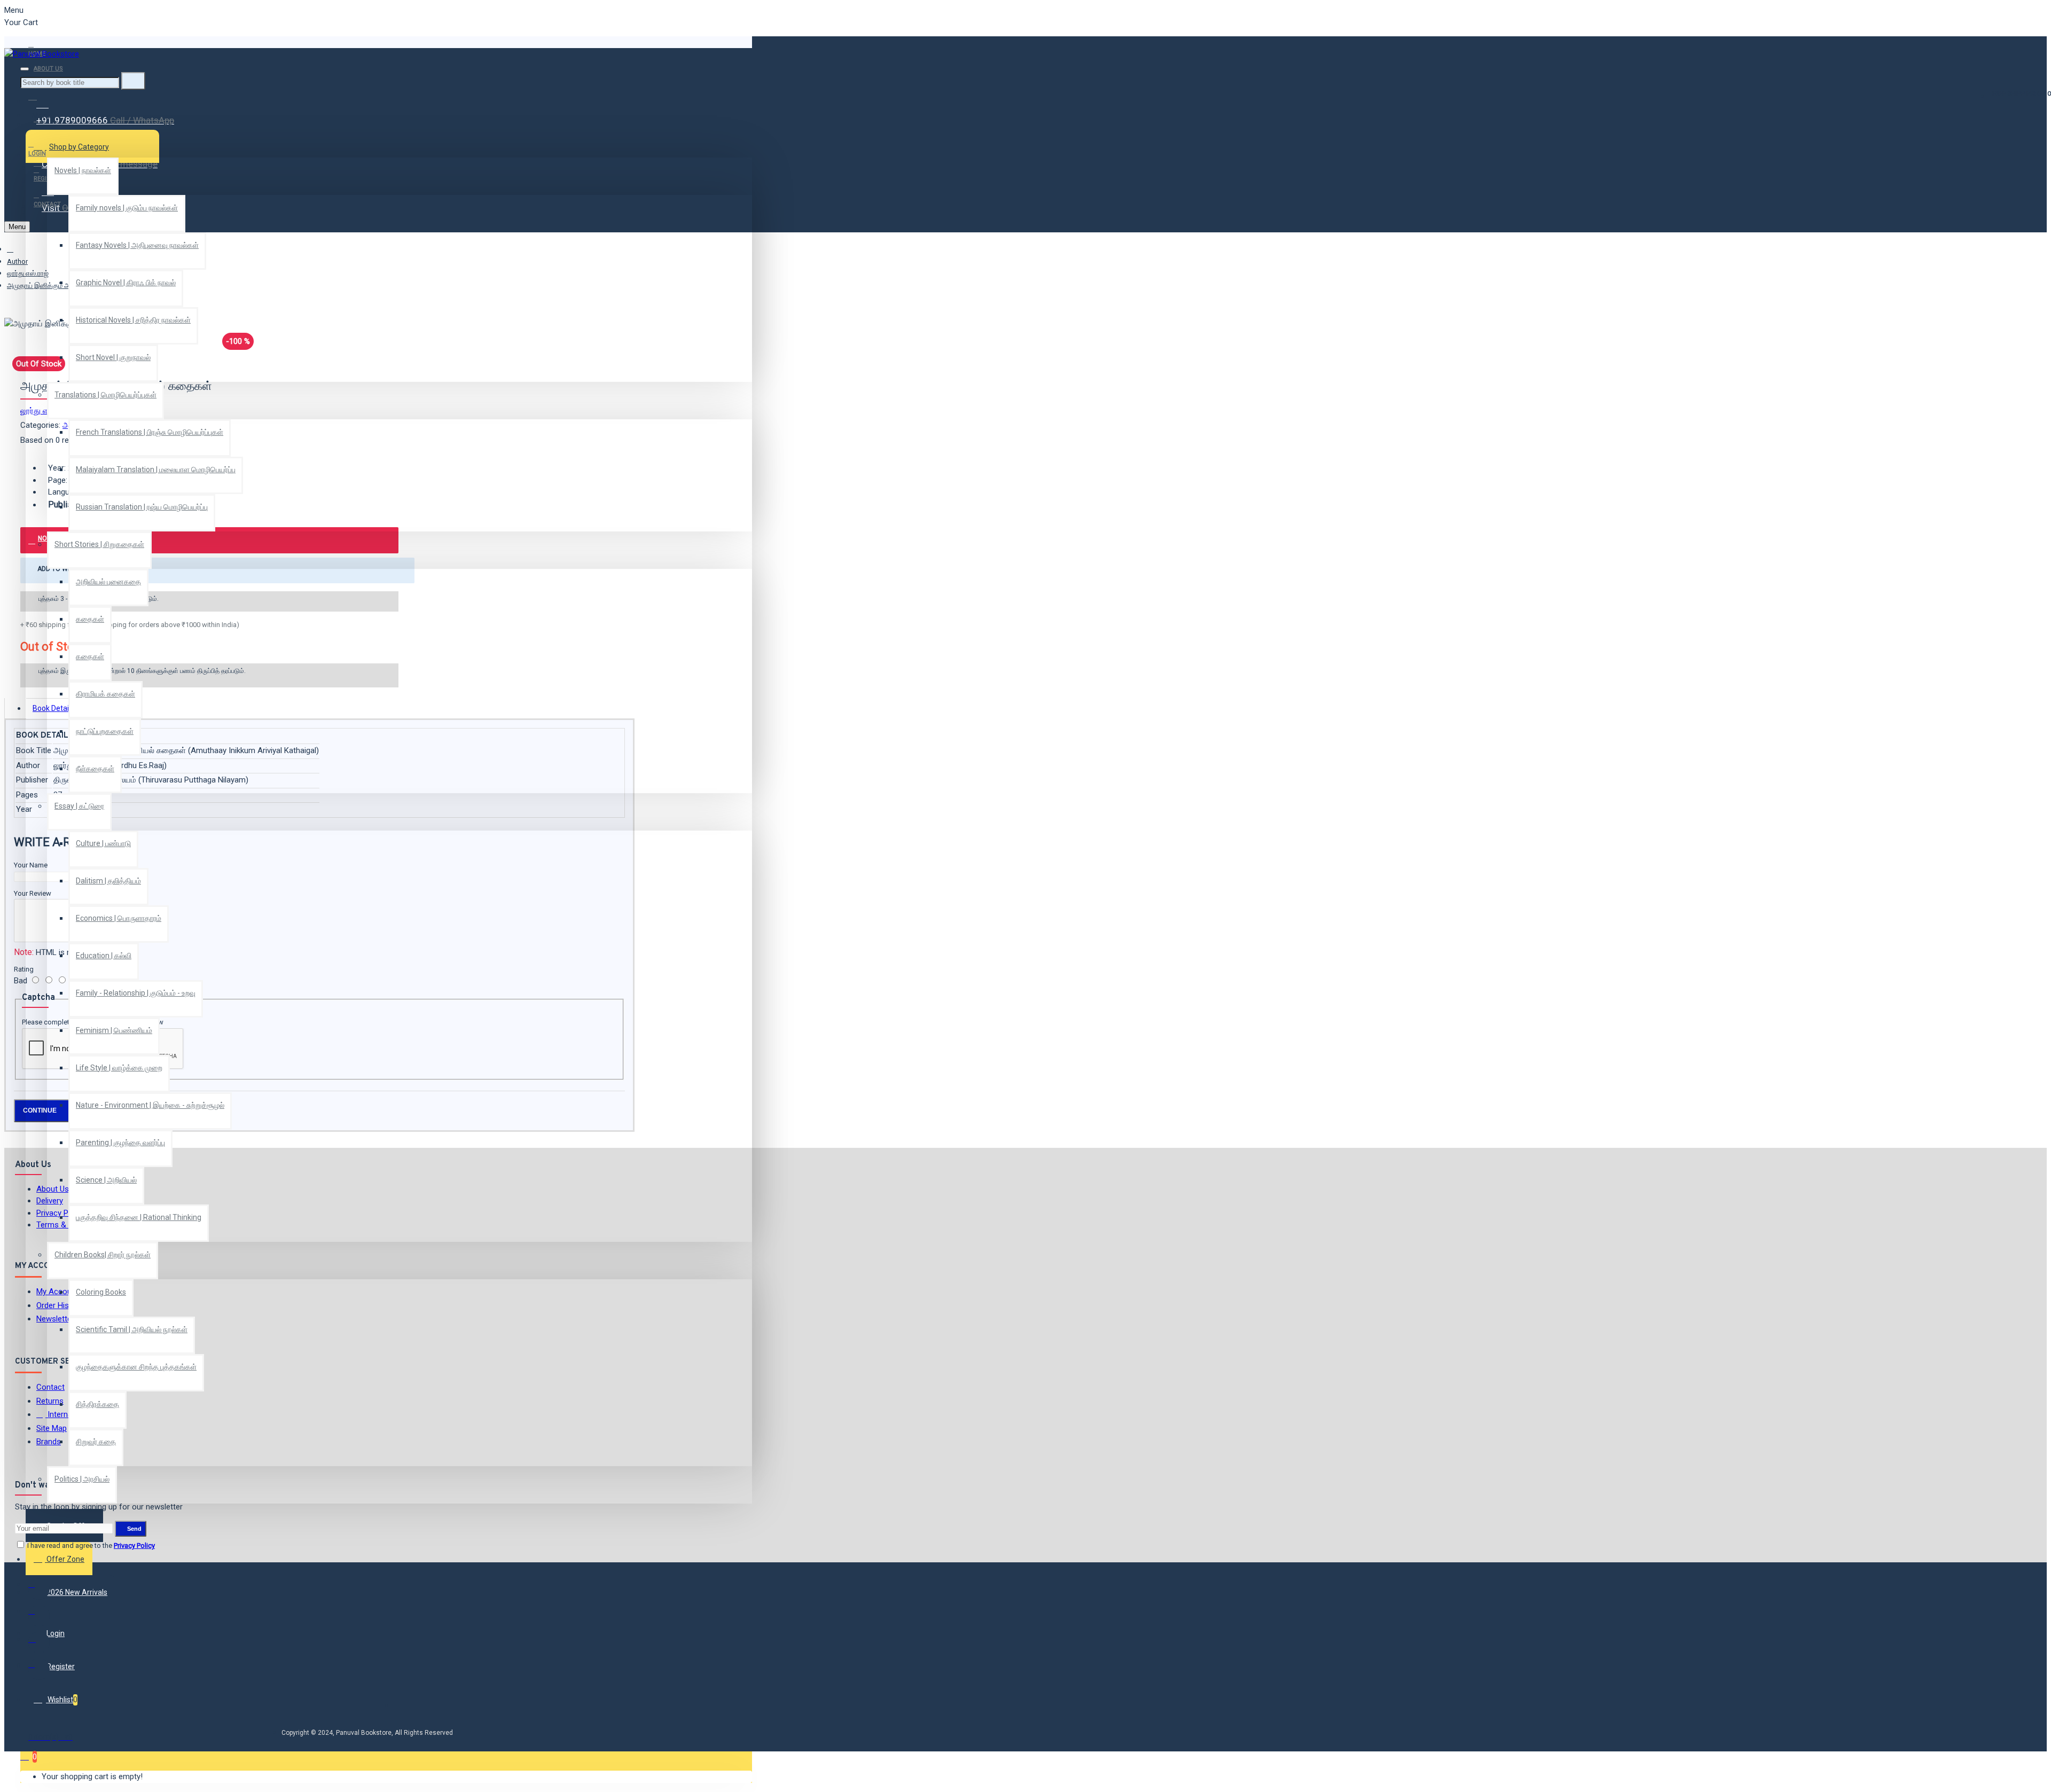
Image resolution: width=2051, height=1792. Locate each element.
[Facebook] (39, 1589)
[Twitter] (39, 1616)
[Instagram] (39, 1642)
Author (17, 261)
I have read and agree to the (90, 1545)
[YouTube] (39, 1669)
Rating (24, 969)
